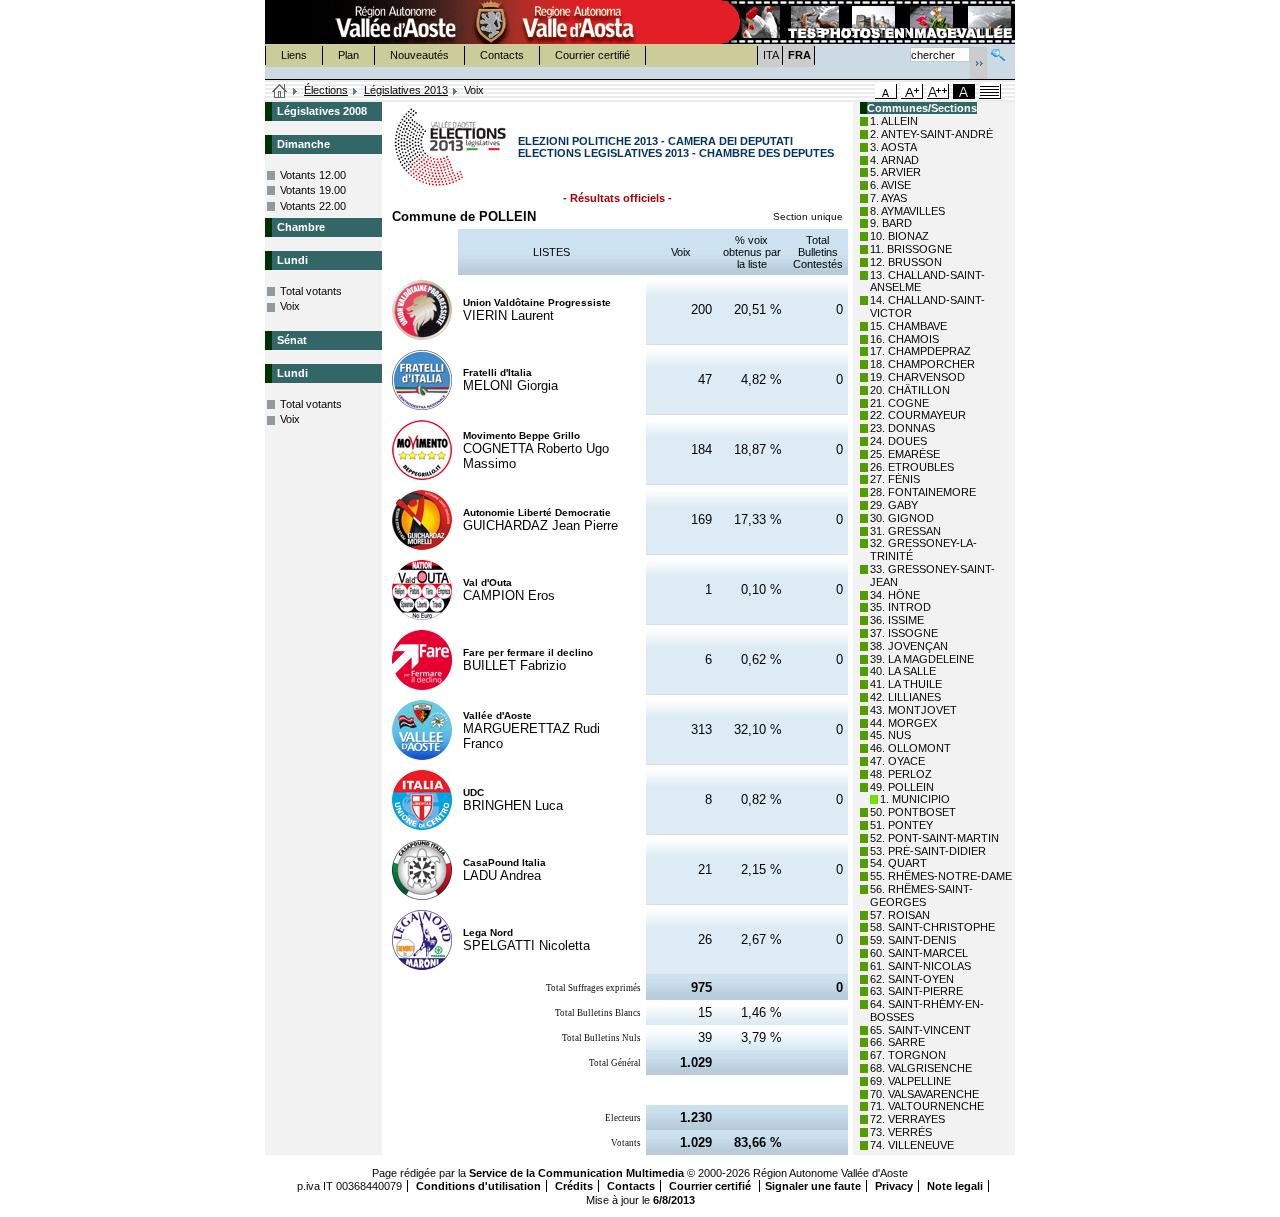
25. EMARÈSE (905, 454)
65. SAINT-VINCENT (920, 1030)
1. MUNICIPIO (915, 799)
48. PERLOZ (901, 774)
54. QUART (898, 863)
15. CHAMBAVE (908, 326)
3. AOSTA (893, 147)
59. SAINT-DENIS (913, 940)
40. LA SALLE (903, 671)
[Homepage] (280, 92)
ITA (771, 55)
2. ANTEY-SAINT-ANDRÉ (931, 134)
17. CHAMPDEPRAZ (920, 351)
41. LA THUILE (906, 684)
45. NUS (890, 735)
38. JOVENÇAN (909, 646)
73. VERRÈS (901, 1132)
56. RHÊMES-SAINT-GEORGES (921, 895)
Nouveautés (419, 55)
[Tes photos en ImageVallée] (866, 22)
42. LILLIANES (905, 697)
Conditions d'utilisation (478, 1186)
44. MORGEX (903, 723)
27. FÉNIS (895, 479)
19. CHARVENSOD (917, 377)
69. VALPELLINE (910, 1081)
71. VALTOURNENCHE (927, 1106)
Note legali (955, 1186)
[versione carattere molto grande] (938, 91)
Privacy (894, 1186)
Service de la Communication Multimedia (576, 1173)
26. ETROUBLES (912, 467)
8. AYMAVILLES (907, 211)
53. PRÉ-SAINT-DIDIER (928, 851)
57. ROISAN (900, 915)
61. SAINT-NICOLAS (920, 966)
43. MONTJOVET (913, 710)
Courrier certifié (592, 55)
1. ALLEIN (894, 121)
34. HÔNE (895, 595)
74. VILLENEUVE (912, 1145)
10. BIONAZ (899, 236)
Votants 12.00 (313, 175)
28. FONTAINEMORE (923, 492)
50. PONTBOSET (913, 812)
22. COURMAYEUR (918, 415)
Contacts (502, 55)
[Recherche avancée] (998, 52)
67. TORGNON (908, 1055)
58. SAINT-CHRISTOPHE (932, 927)
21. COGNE (899, 403)
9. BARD (891, 223)
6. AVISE (890, 185)
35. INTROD (900, 607)
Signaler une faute (813, 1186)
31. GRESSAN (905, 531)
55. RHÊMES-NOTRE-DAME (941, 876)
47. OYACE (897, 761)
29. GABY (894, 505)
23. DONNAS (902, 428)
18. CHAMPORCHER (922, 364)
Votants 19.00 (313, 190)
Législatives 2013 (406, 90)
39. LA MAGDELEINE (922, 659)
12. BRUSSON (906, 262)
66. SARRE (897, 1042)
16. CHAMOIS (904, 339)
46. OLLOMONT (910, 748)
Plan (348, 55)
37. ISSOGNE (904, 633)
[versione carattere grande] (912, 91)
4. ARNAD (894, 160)
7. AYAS (888, 198)
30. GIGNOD (902, 518)
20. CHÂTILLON (910, 390)
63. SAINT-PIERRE (916, 991)
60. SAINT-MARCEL (919, 953)
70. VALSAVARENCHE (924, 1094)
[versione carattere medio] (886, 91)
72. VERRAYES (907, 1119)
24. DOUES (898, 441)
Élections (326, 90)
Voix (290, 306)
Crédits (574, 1186)
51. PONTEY (901, 825)
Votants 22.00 (313, 206)
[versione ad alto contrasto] (964, 91)
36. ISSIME (897, 620)
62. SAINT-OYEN (912, 979)
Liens (294, 55)
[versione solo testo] (990, 91)
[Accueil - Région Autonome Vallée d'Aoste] (491, 22)
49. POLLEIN (902, 787)
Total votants (311, 291)
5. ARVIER (895, 172)
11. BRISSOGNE (911, 249)
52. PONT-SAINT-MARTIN (934, 838)
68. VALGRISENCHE (921, 1068)
